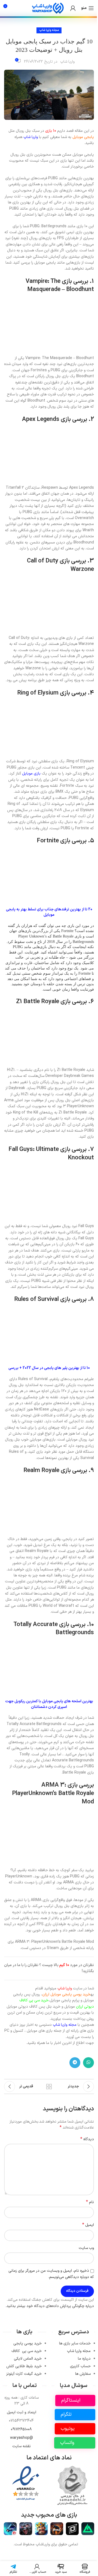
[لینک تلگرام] (71, 2090)
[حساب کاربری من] (69, 8)
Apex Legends (37, 427)
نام (86, 2229)
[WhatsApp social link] (84, 2090)
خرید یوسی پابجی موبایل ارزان (62, 2022)
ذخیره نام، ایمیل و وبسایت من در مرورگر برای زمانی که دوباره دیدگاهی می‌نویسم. (47, 2301)
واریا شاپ (65, 62)
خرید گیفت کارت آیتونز (20, 2407)
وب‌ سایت (82, 2275)
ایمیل (84, 2252)
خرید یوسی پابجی (23, 2377)
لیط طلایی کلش (20, 2400)
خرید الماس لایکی (24, 2392)
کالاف (22, 2384)
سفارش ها (79, 2407)
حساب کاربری (76, 2400)
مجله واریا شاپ (47, 30)
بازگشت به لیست (47, 2114)
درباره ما (80, 2392)
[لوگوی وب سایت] (44, 8)
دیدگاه (83, 2167)
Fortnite (44, 860)
